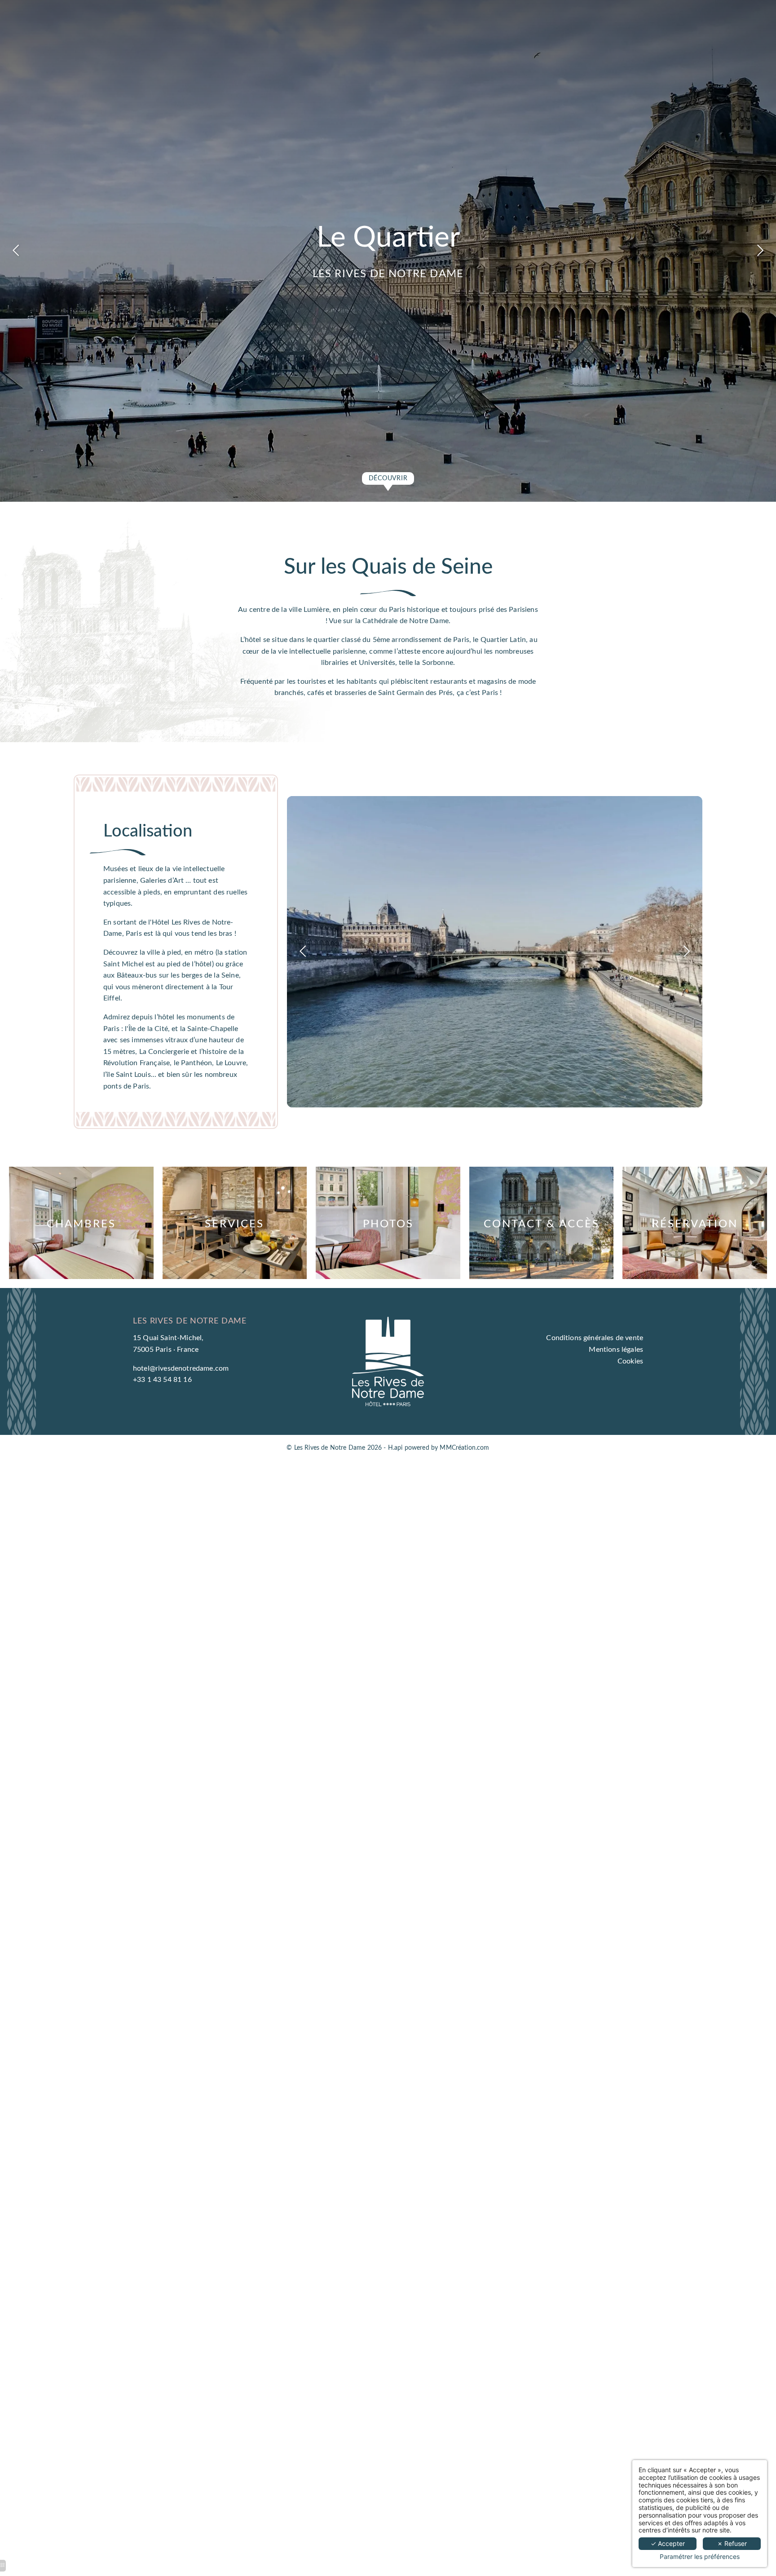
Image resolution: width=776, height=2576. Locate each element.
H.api (395, 1448)
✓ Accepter (668, 2543)
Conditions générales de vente (595, 1338)
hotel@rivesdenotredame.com (181, 1368)
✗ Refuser (732, 2543)
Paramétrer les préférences (700, 2557)
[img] (81, 1223)
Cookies (630, 1361)
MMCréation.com (464, 1448)
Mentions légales (616, 1350)
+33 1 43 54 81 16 (162, 1380)
